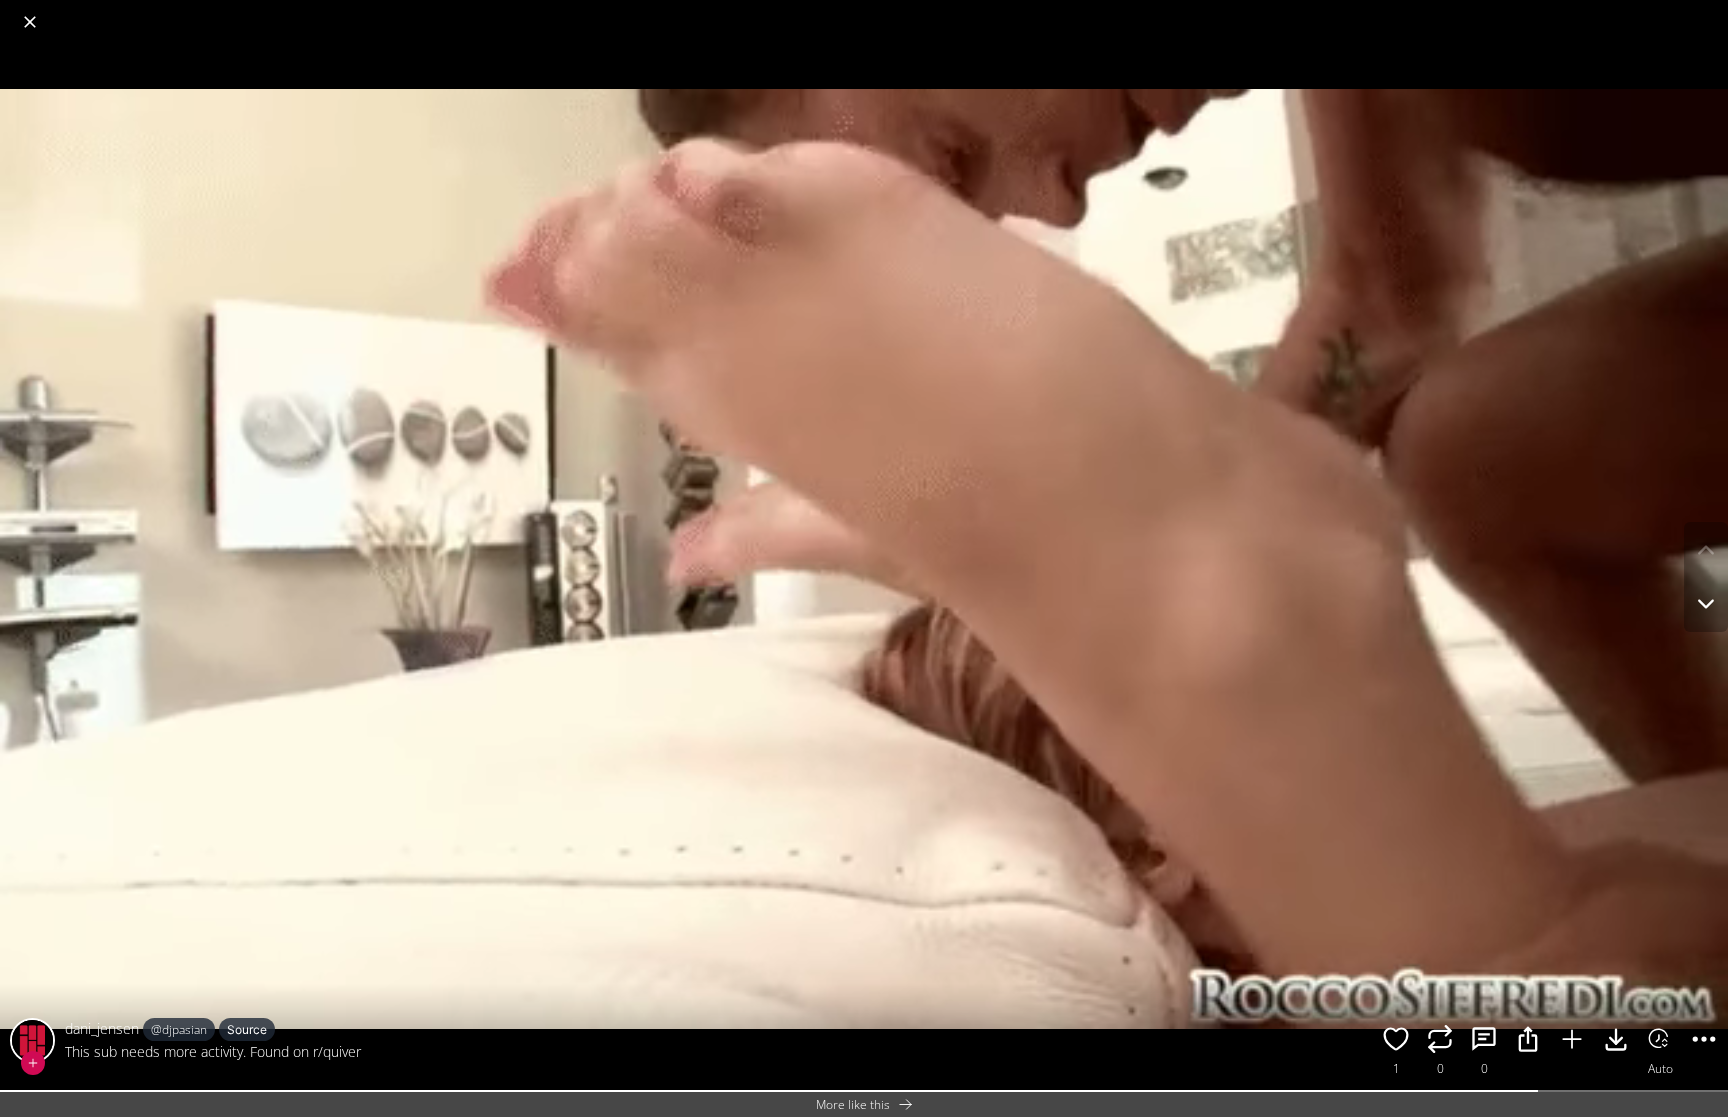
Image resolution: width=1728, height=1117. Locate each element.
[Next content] (1706, 604)
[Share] (1528, 1042)
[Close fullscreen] (30, 22)
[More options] (1704, 1042)
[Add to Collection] (1572, 1042)
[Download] (1616, 1042)
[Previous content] (1706, 550)
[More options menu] (1708, 12)
